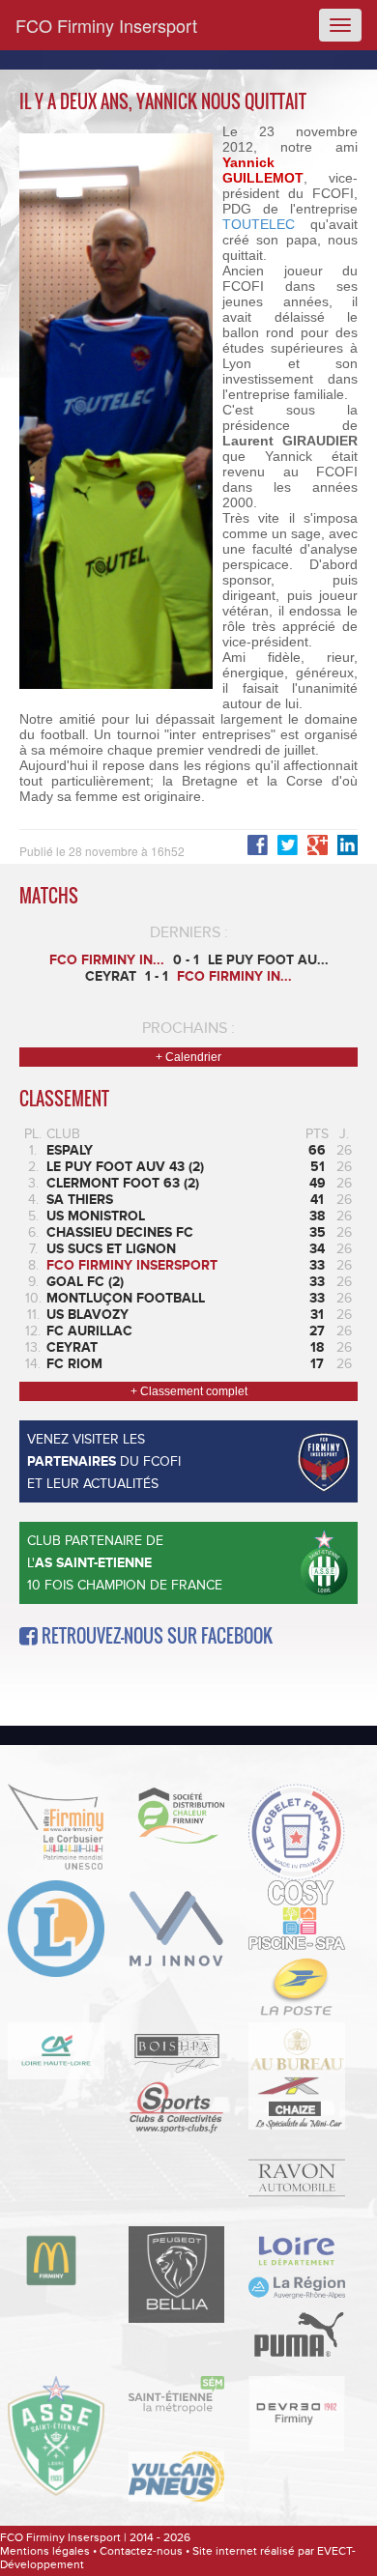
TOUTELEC (259, 224)
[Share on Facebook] (348, 845)
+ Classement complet (189, 1391)
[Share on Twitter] (288, 845)
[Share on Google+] (318, 845)
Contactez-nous (141, 2551)
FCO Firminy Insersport (106, 25)
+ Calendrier (188, 1057)
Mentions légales (45, 2551)
